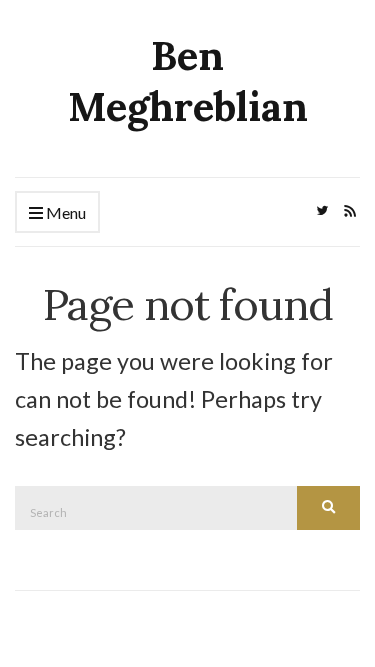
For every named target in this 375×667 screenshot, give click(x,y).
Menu (64, 212)
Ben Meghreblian (188, 81)
